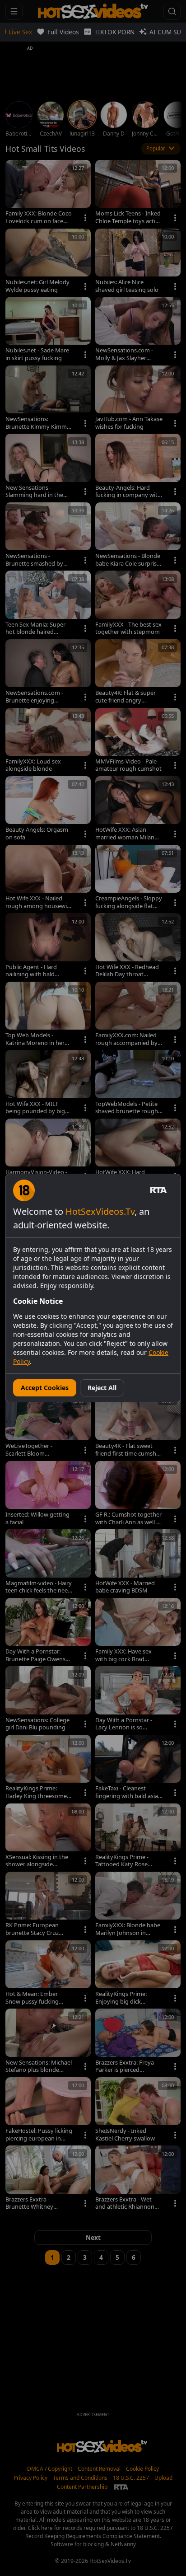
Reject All (102, 1388)
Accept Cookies (45, 1388)
